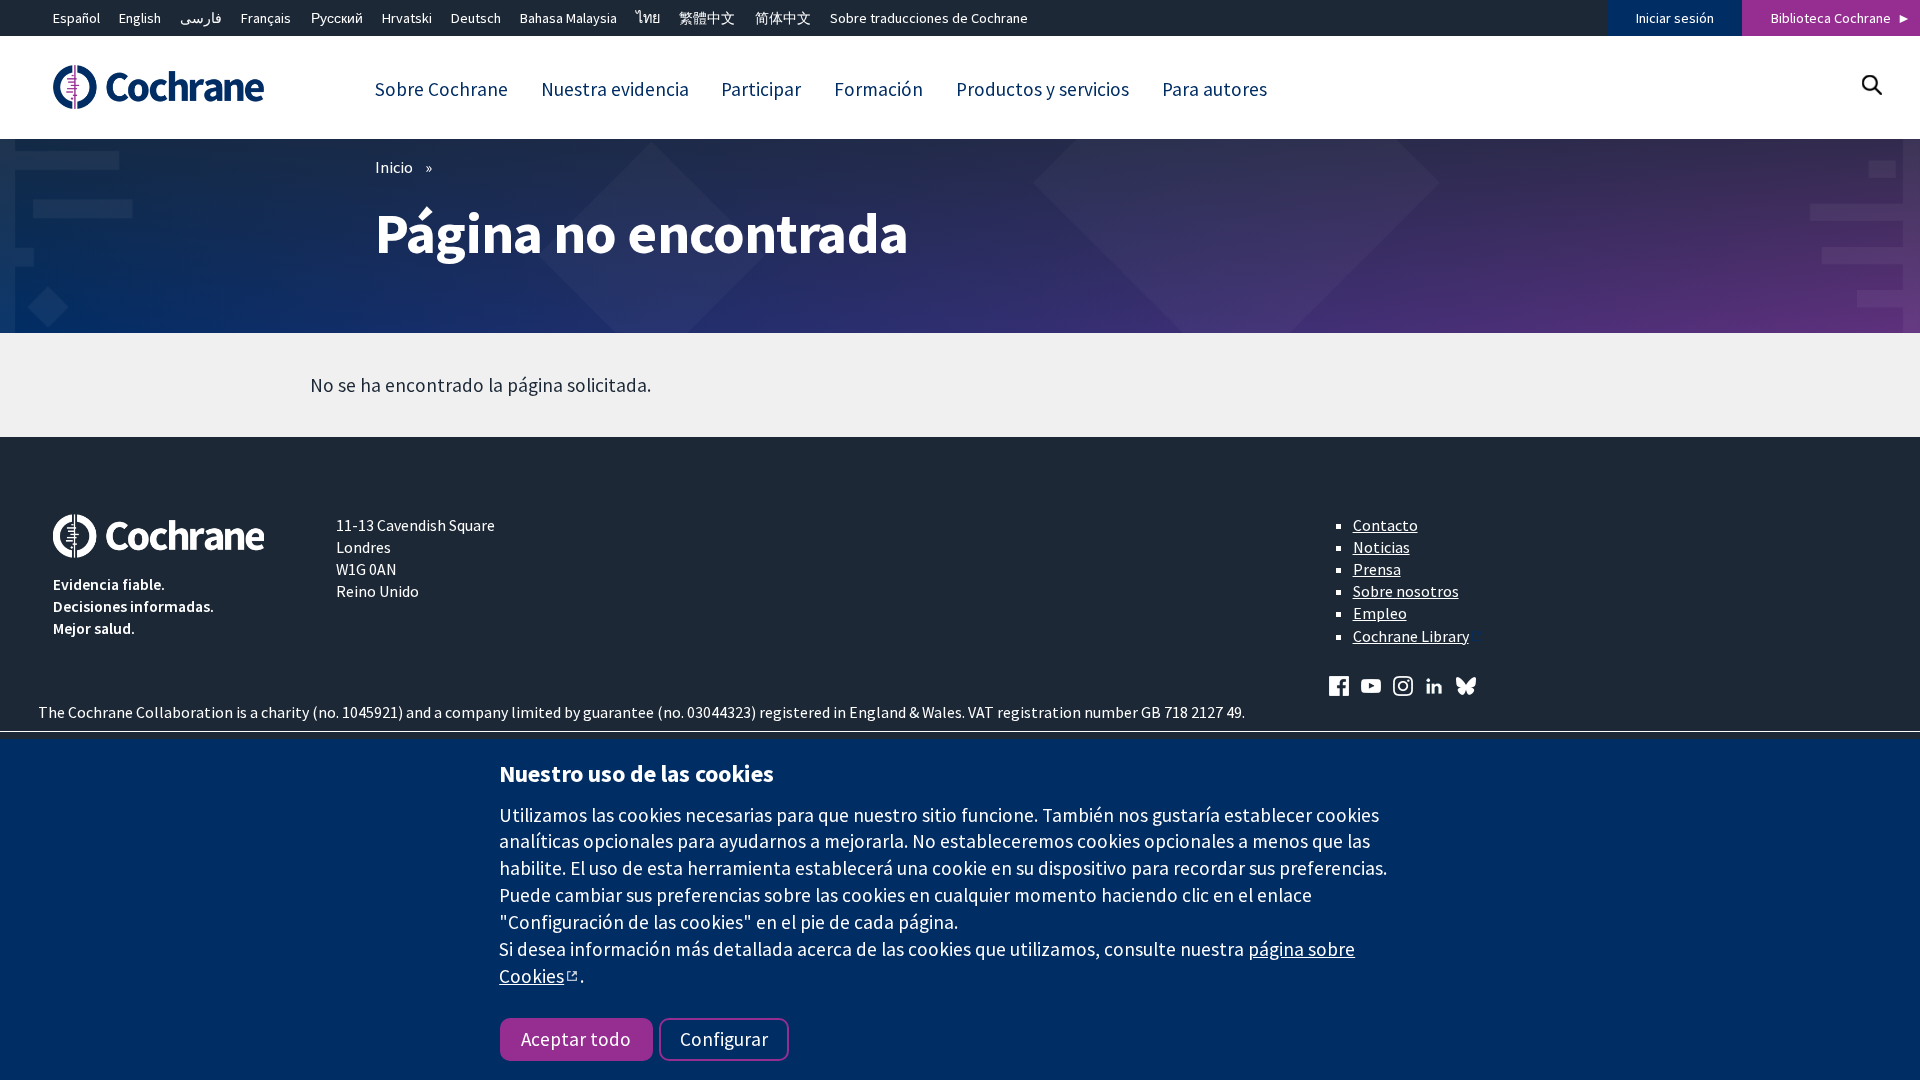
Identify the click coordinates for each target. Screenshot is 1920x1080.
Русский (337, 18)
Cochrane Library (1411, 636)
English (140, 18)
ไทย (648, 18)
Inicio (394, 167)
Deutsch (476, 18)
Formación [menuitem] (878, 89)
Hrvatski (407, 18)
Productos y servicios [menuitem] (1042, 89)
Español (76, 18)
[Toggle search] (1871, 84)
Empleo (1380, 613)
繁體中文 (707, 18)
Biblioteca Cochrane (1831, 18)
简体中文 (783, 18)
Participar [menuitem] (761, 89)
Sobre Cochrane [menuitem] (441, 89)
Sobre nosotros (1406, 591)
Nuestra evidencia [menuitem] (615, 89)
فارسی (201, 18)
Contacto (1385, 525)
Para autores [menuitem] (1214, 89)
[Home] (180, 87)
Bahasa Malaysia (568, 18)
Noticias (1381, 547)
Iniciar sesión (1675, 18)
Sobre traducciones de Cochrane (929, 18)
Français (266, 18)
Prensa (1377, 569)
